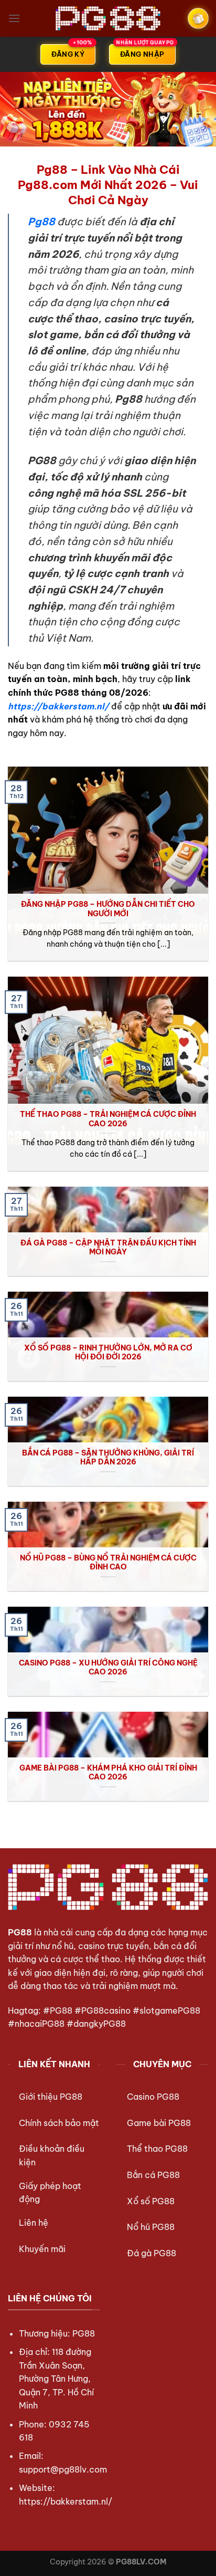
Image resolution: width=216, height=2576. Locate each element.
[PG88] (108, 18)
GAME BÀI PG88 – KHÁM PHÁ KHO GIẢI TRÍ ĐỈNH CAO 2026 (108, 1773)
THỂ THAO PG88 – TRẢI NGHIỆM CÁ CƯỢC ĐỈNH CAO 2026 (108, 1119)
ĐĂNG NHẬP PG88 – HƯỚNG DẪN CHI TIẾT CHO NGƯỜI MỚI (108, 909)
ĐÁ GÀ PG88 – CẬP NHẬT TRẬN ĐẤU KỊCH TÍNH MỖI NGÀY (108, 1248)
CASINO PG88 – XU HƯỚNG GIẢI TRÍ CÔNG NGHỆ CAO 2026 (108, 1668)
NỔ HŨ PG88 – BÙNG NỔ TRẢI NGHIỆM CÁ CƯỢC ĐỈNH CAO (108, 1563)
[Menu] (14, 18)
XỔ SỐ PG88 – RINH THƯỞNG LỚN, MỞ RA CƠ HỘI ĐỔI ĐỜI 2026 (108, 1353)
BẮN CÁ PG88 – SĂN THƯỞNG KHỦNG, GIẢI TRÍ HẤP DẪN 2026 (108, 1458)
